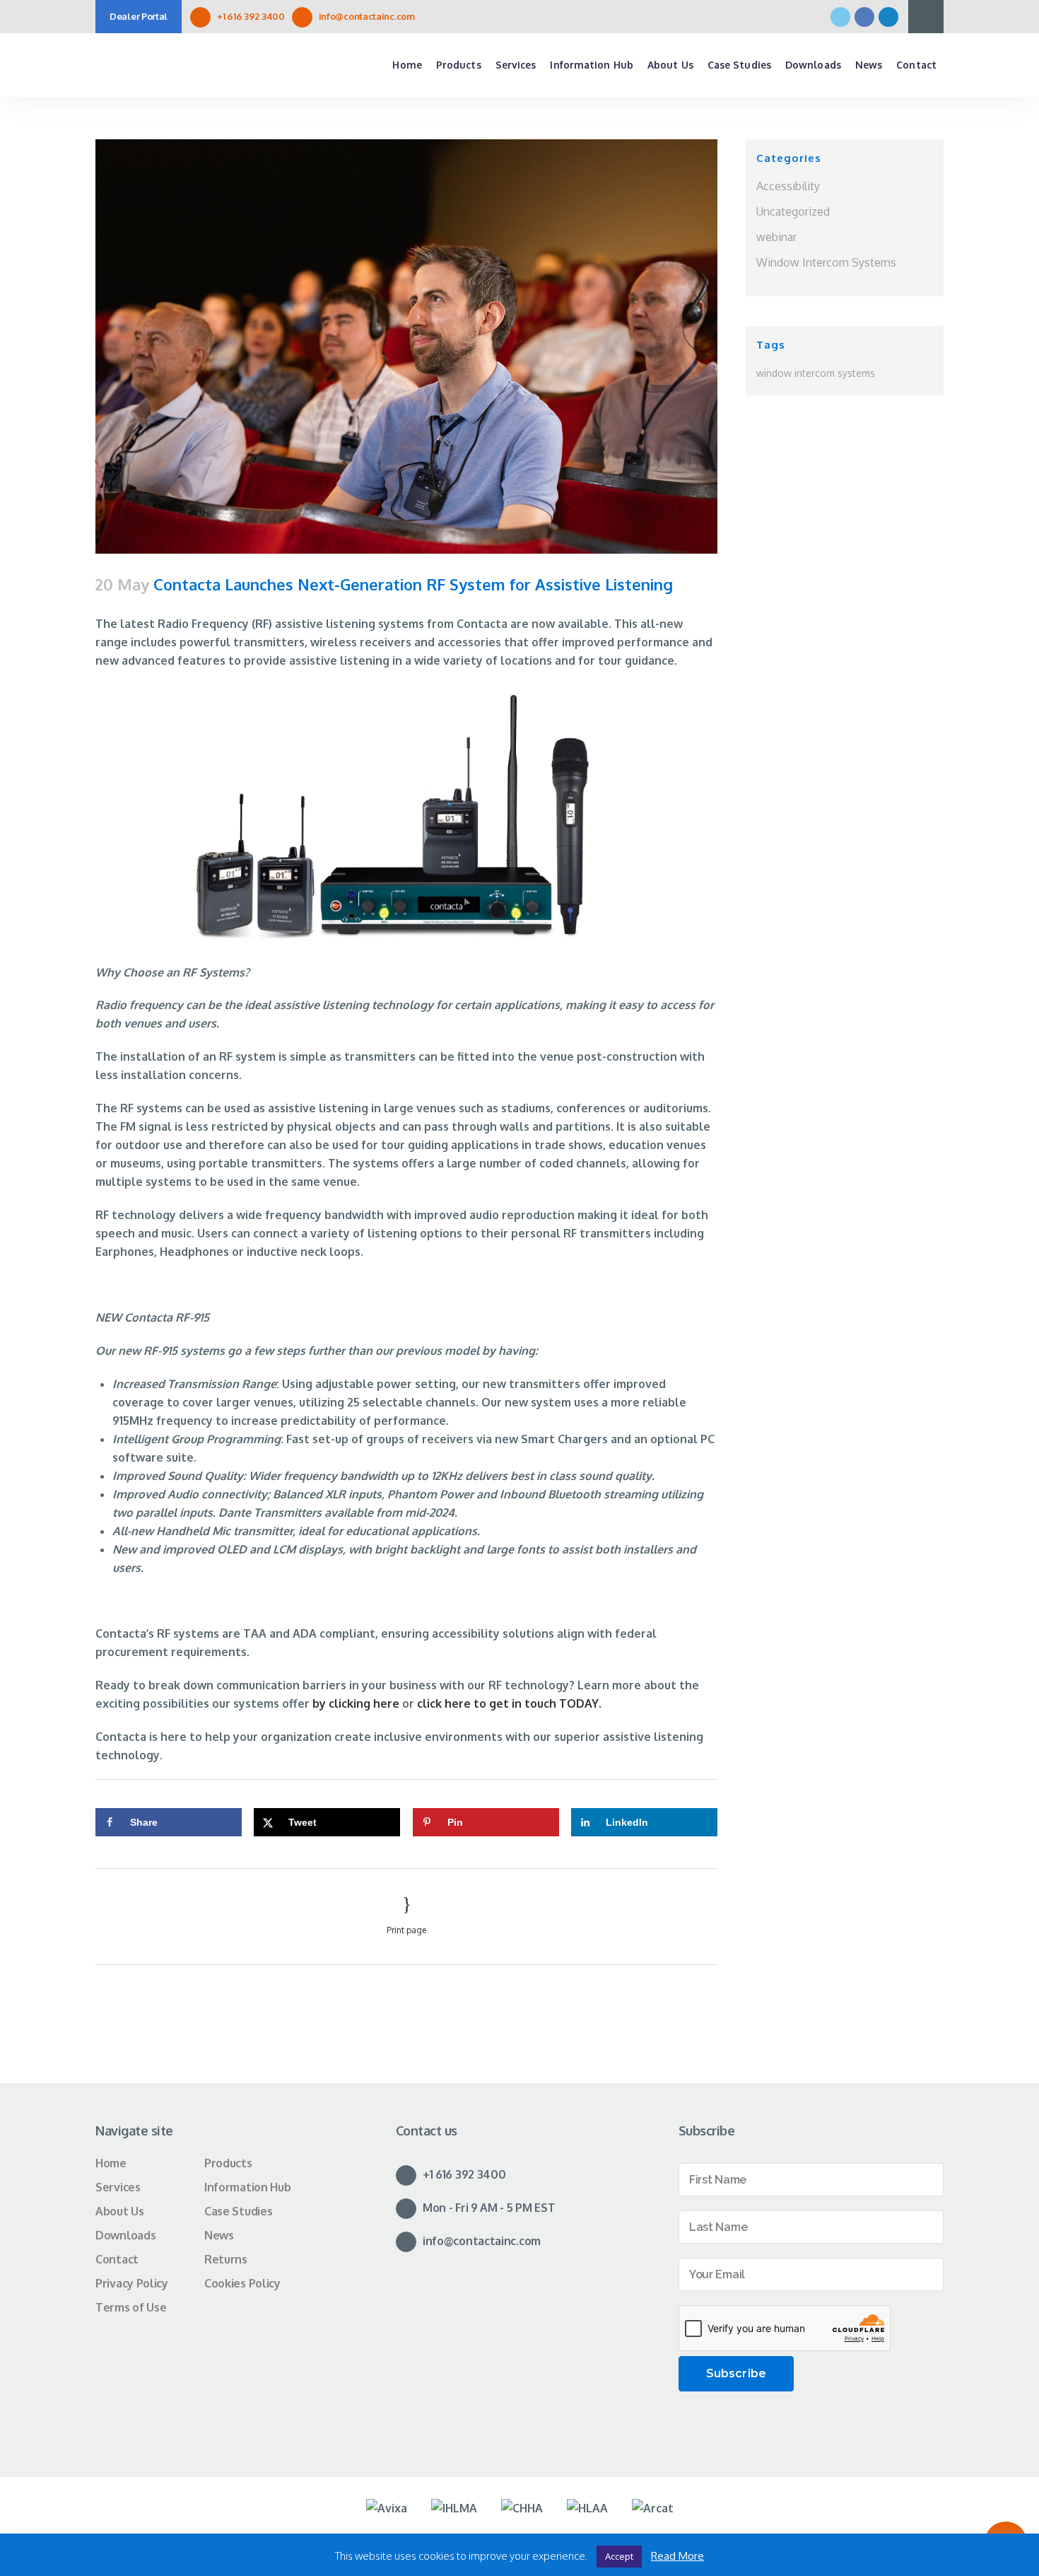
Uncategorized (793, 211)
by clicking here (356, 1703)
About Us (120, 2211)
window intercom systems (816, 373)
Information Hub (248, 2187)
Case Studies (238, 2211)
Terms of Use (131, 2307)
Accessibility (788, 186)
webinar (776, 237)
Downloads (125, 2235)
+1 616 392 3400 (251, 16)
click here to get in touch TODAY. (508, 1703)
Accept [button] (619, 2556)
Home (111, 2163)
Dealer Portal (139, 16)
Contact (117, 2259)
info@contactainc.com (367, 16)
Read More (677, 2556)
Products (228, 2163)
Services (118, 2187)
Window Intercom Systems (826, 262)
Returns (226, 2259)
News (219, 2235)
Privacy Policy (132, 2283)
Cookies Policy (242, 2283)
